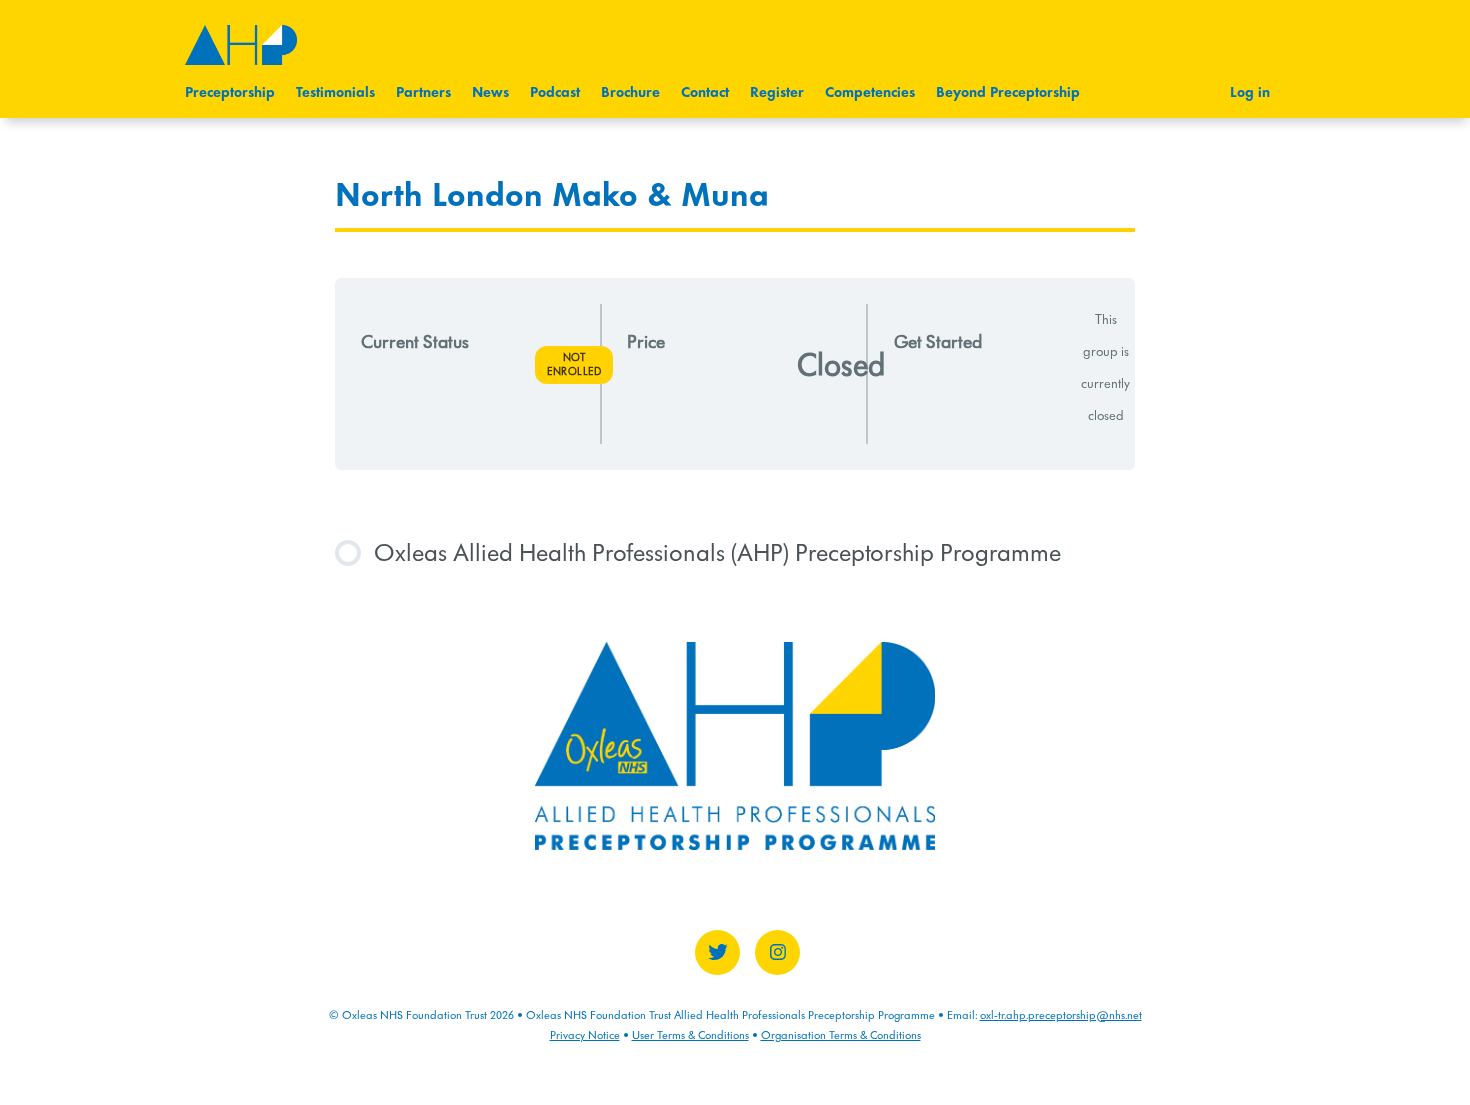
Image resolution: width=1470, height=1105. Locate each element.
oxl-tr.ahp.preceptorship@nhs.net (1061, 1015)
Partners (423, 93)
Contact (705, 93)
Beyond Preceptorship (1008, 93)
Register (777, 93)
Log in (1250, 93)
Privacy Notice (585, 1035)
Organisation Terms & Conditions (841, 1035)
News (490, 93)
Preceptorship (230, 93)
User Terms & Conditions (690, 1035)
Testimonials (335, 93)
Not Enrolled (574, 364)
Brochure (630, 93)
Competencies (870, 93)
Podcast (555, 93)
